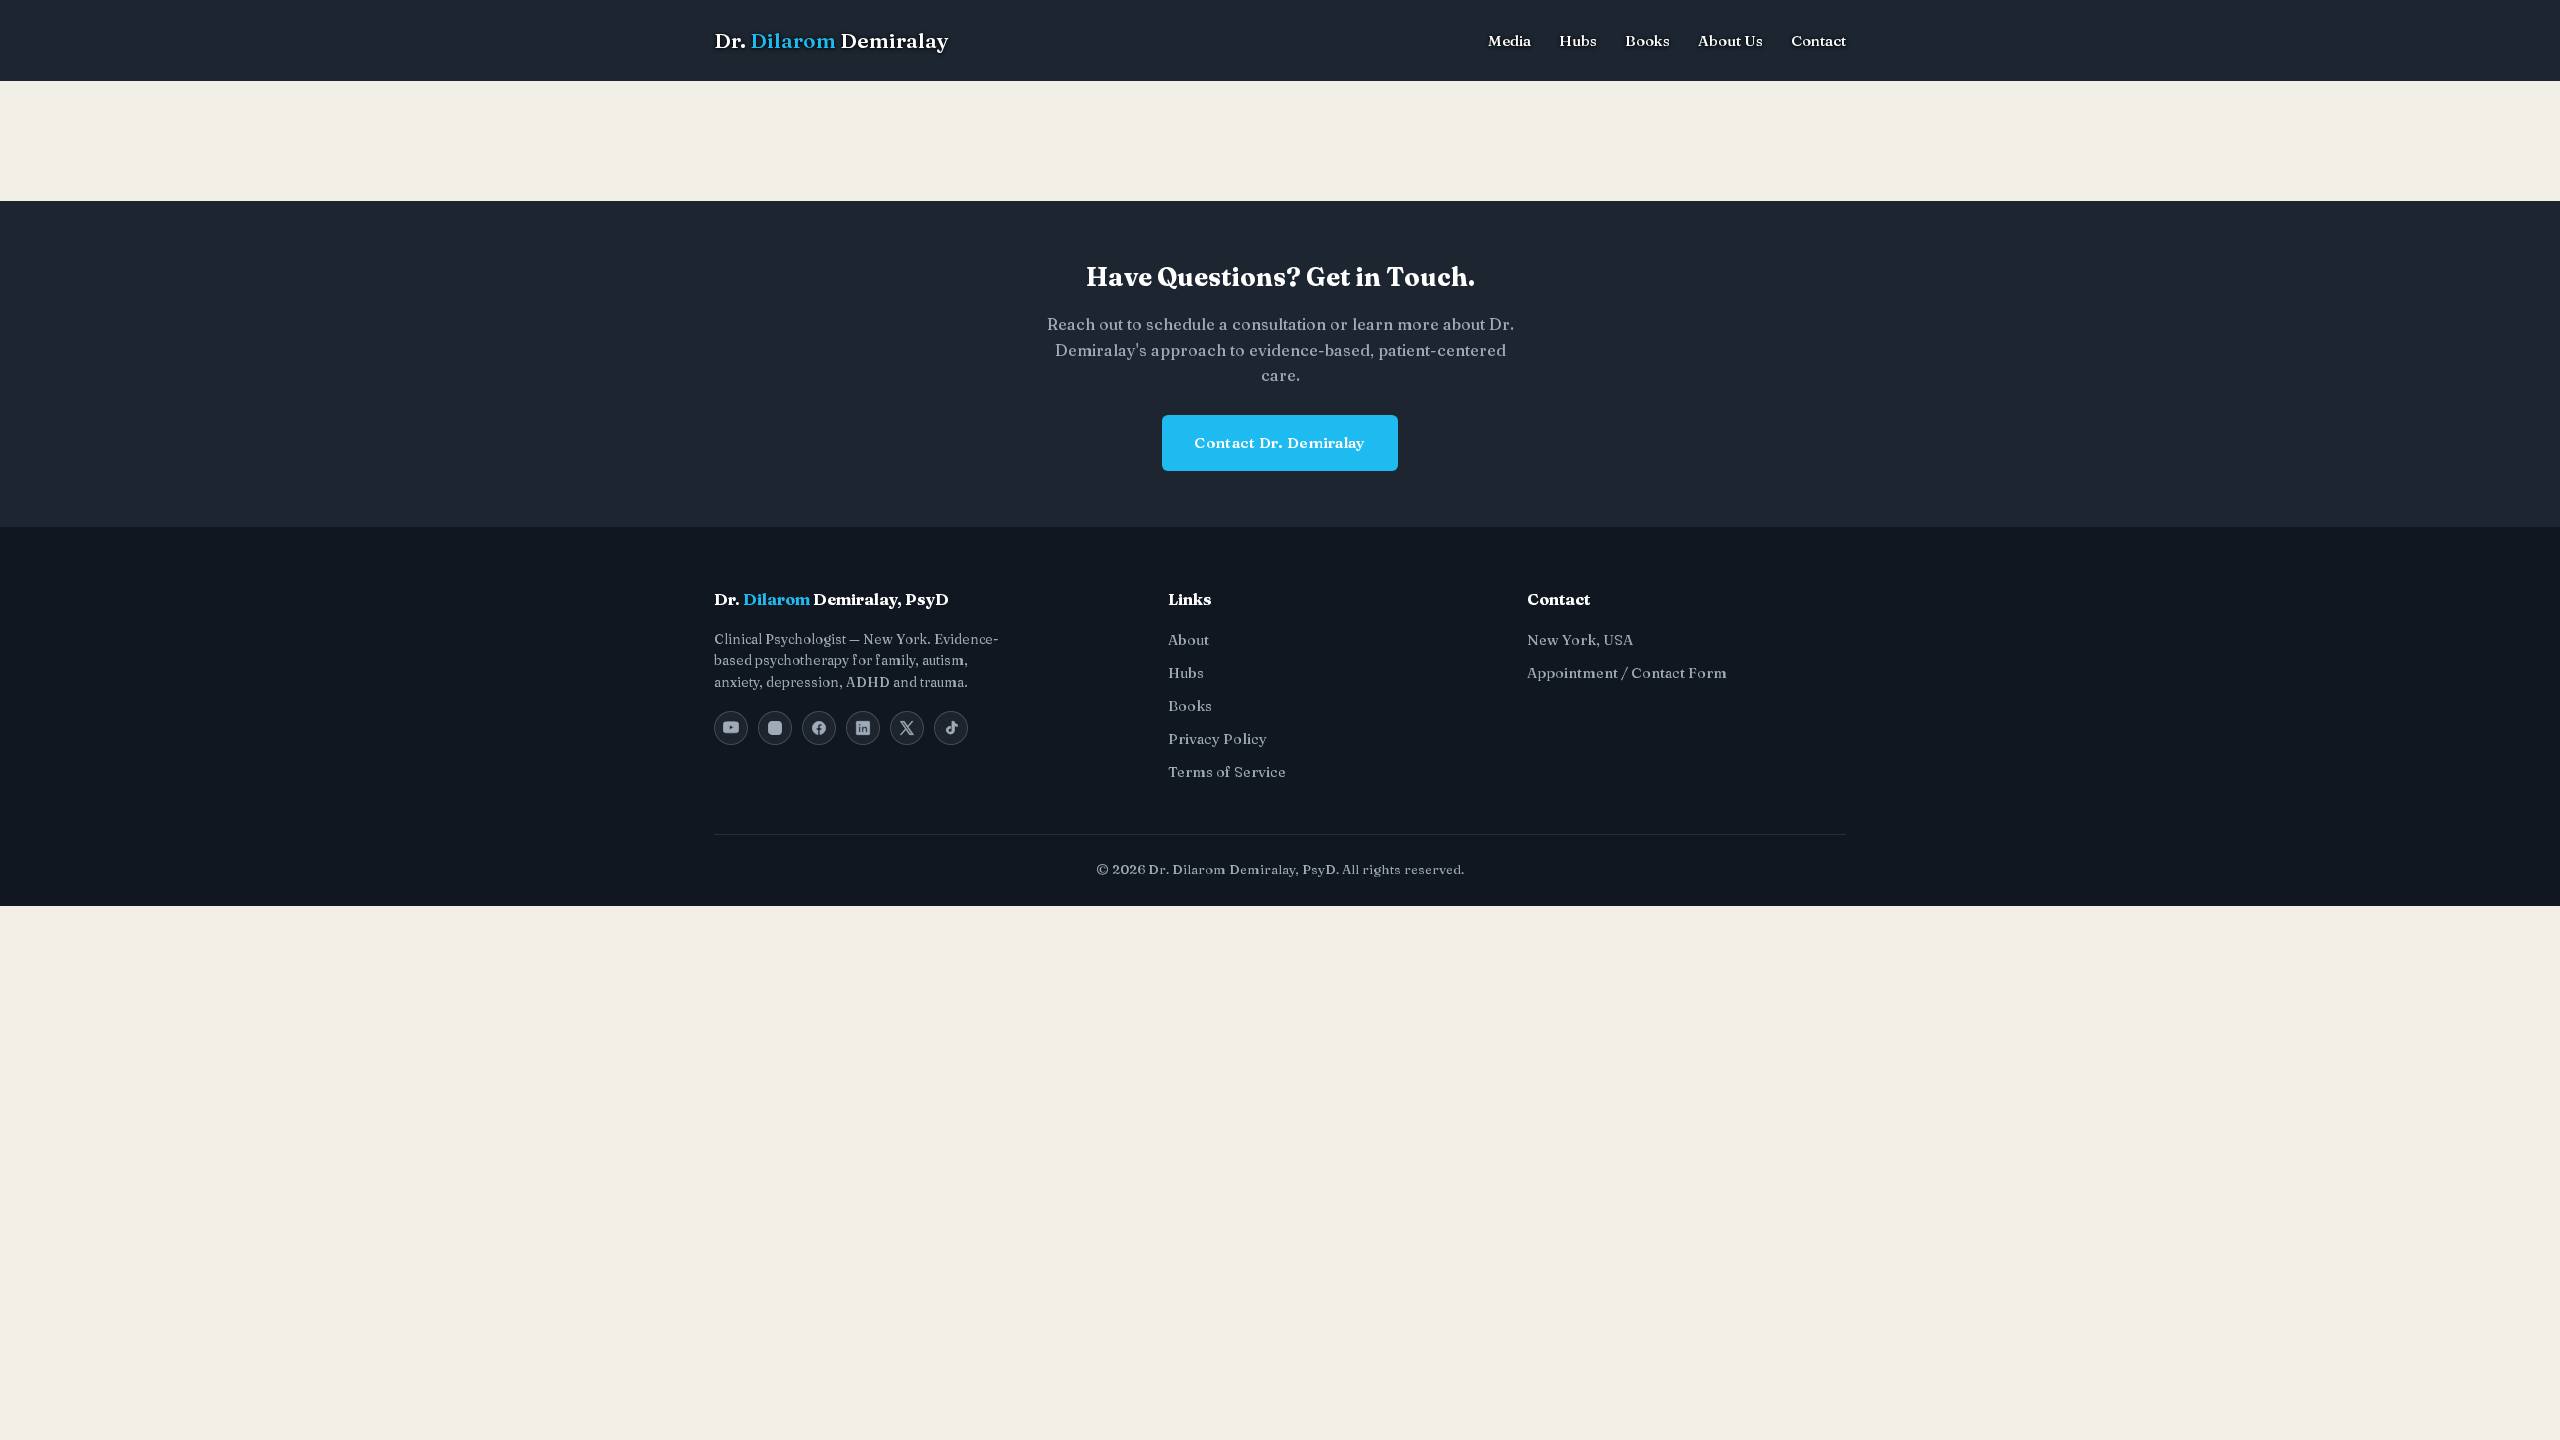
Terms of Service (1227, 772)
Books (1647, 40)
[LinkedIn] (863, 728)
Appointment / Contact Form (1627, 673)
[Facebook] (819, 728)
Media (1509, 40)
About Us (1730, 40)
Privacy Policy (1217, 739)
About (1188, 640)
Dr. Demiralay (831, 40)
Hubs (1578, 40)
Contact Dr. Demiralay (1279, 442)
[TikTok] (951, 728)
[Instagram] (775, 728)
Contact (1818, 40)
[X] (907, 728)
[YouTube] (731, 728)
